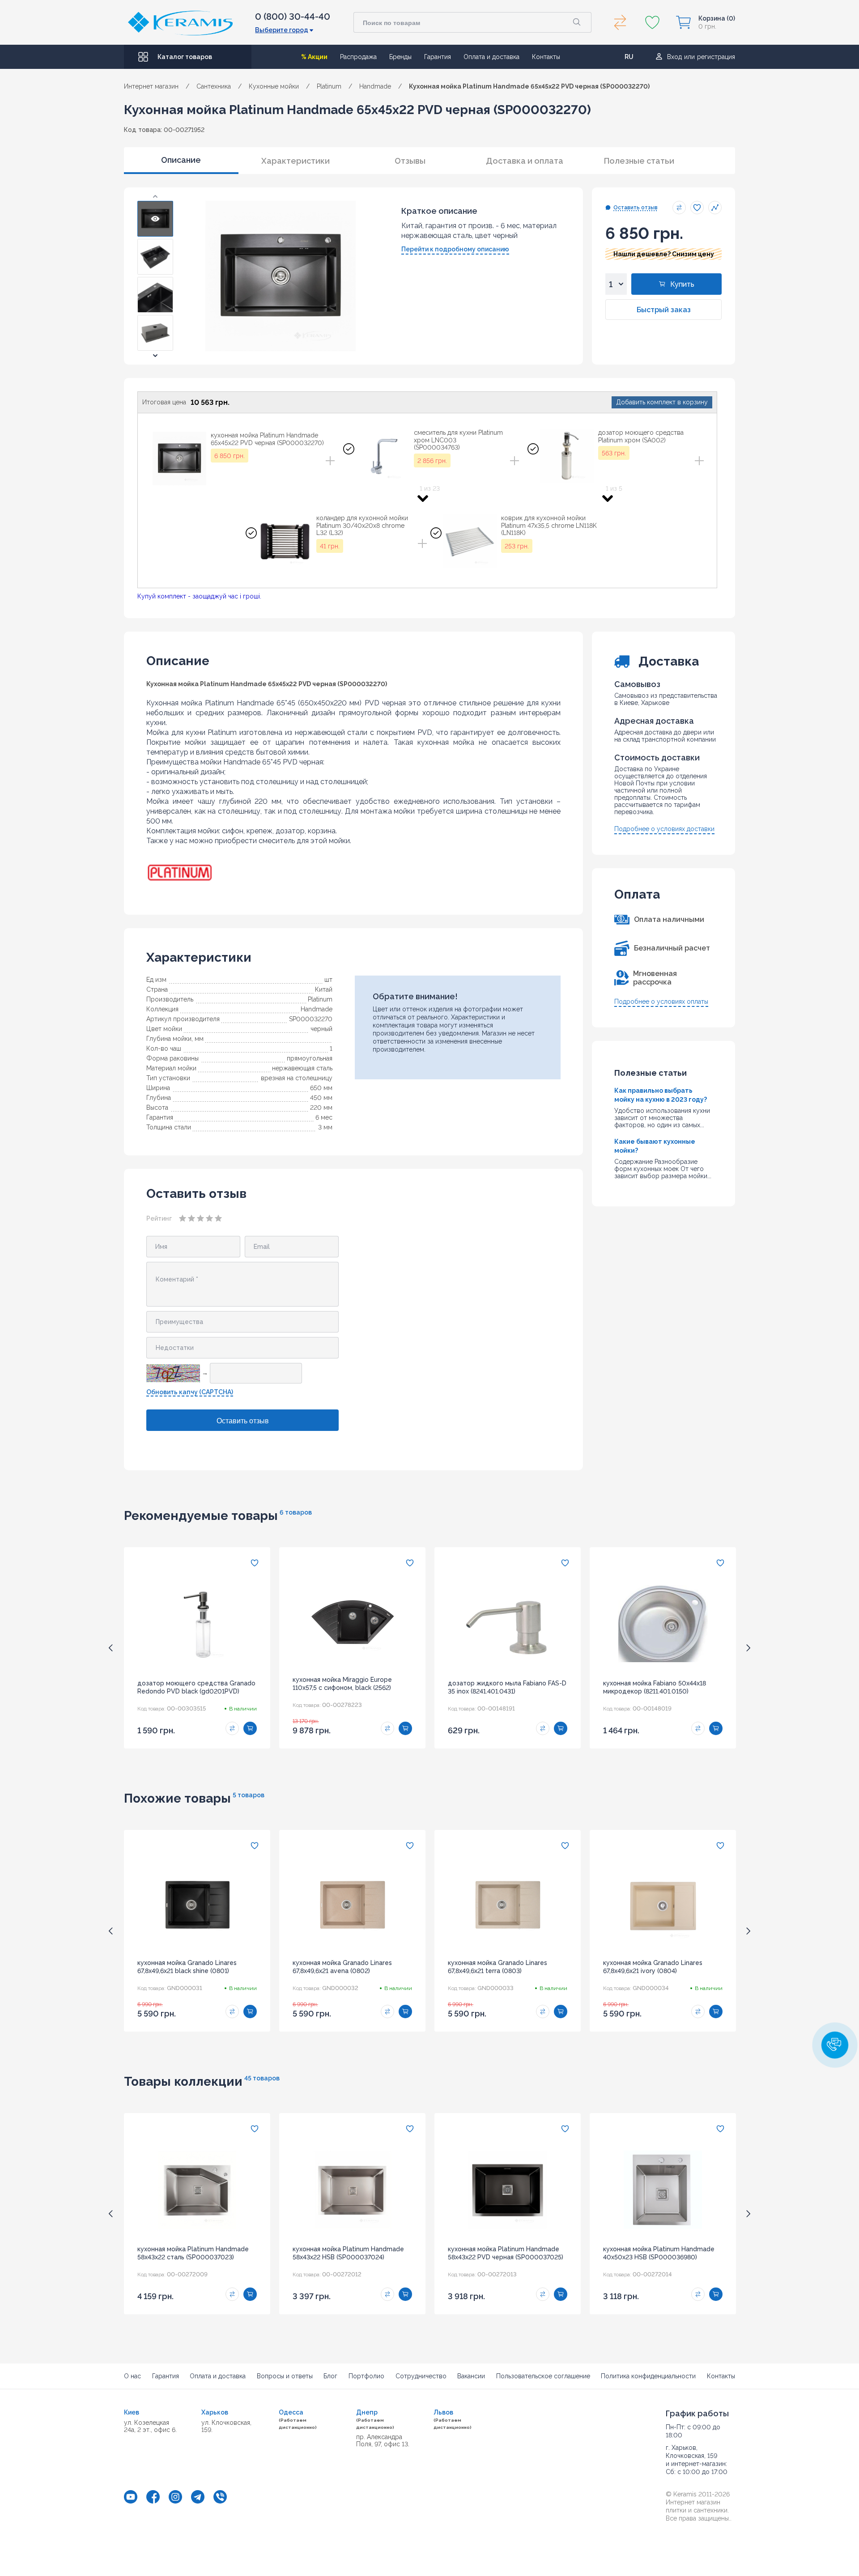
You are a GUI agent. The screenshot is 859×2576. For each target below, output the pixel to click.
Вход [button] (674, 57)
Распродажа (358, 57)
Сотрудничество (421, 2376)
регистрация (716, 57)
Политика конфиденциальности (648, 2376)
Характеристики (296, 161)
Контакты (546, 57)
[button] (155, 196)
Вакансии (471, 2376)
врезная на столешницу (297, 1078)
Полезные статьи (639, 161)
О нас (132, 2376)
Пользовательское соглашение (543, 2376)
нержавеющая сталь (302, 1068)
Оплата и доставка (491, 57)
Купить (682, 284)
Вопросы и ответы (285, 2376)
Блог (330, 2376)
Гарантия (438, 57)
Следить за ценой (715, 208)
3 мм (325, 1127)
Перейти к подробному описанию (455, 249)
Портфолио (366, 2376)
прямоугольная (310, 1058)
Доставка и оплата (525, 161)
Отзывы (410, 161)
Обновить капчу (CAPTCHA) (190, 1392)
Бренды (400, 57)
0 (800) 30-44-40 (293, 17)
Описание (181, 160)
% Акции (314, 57)
